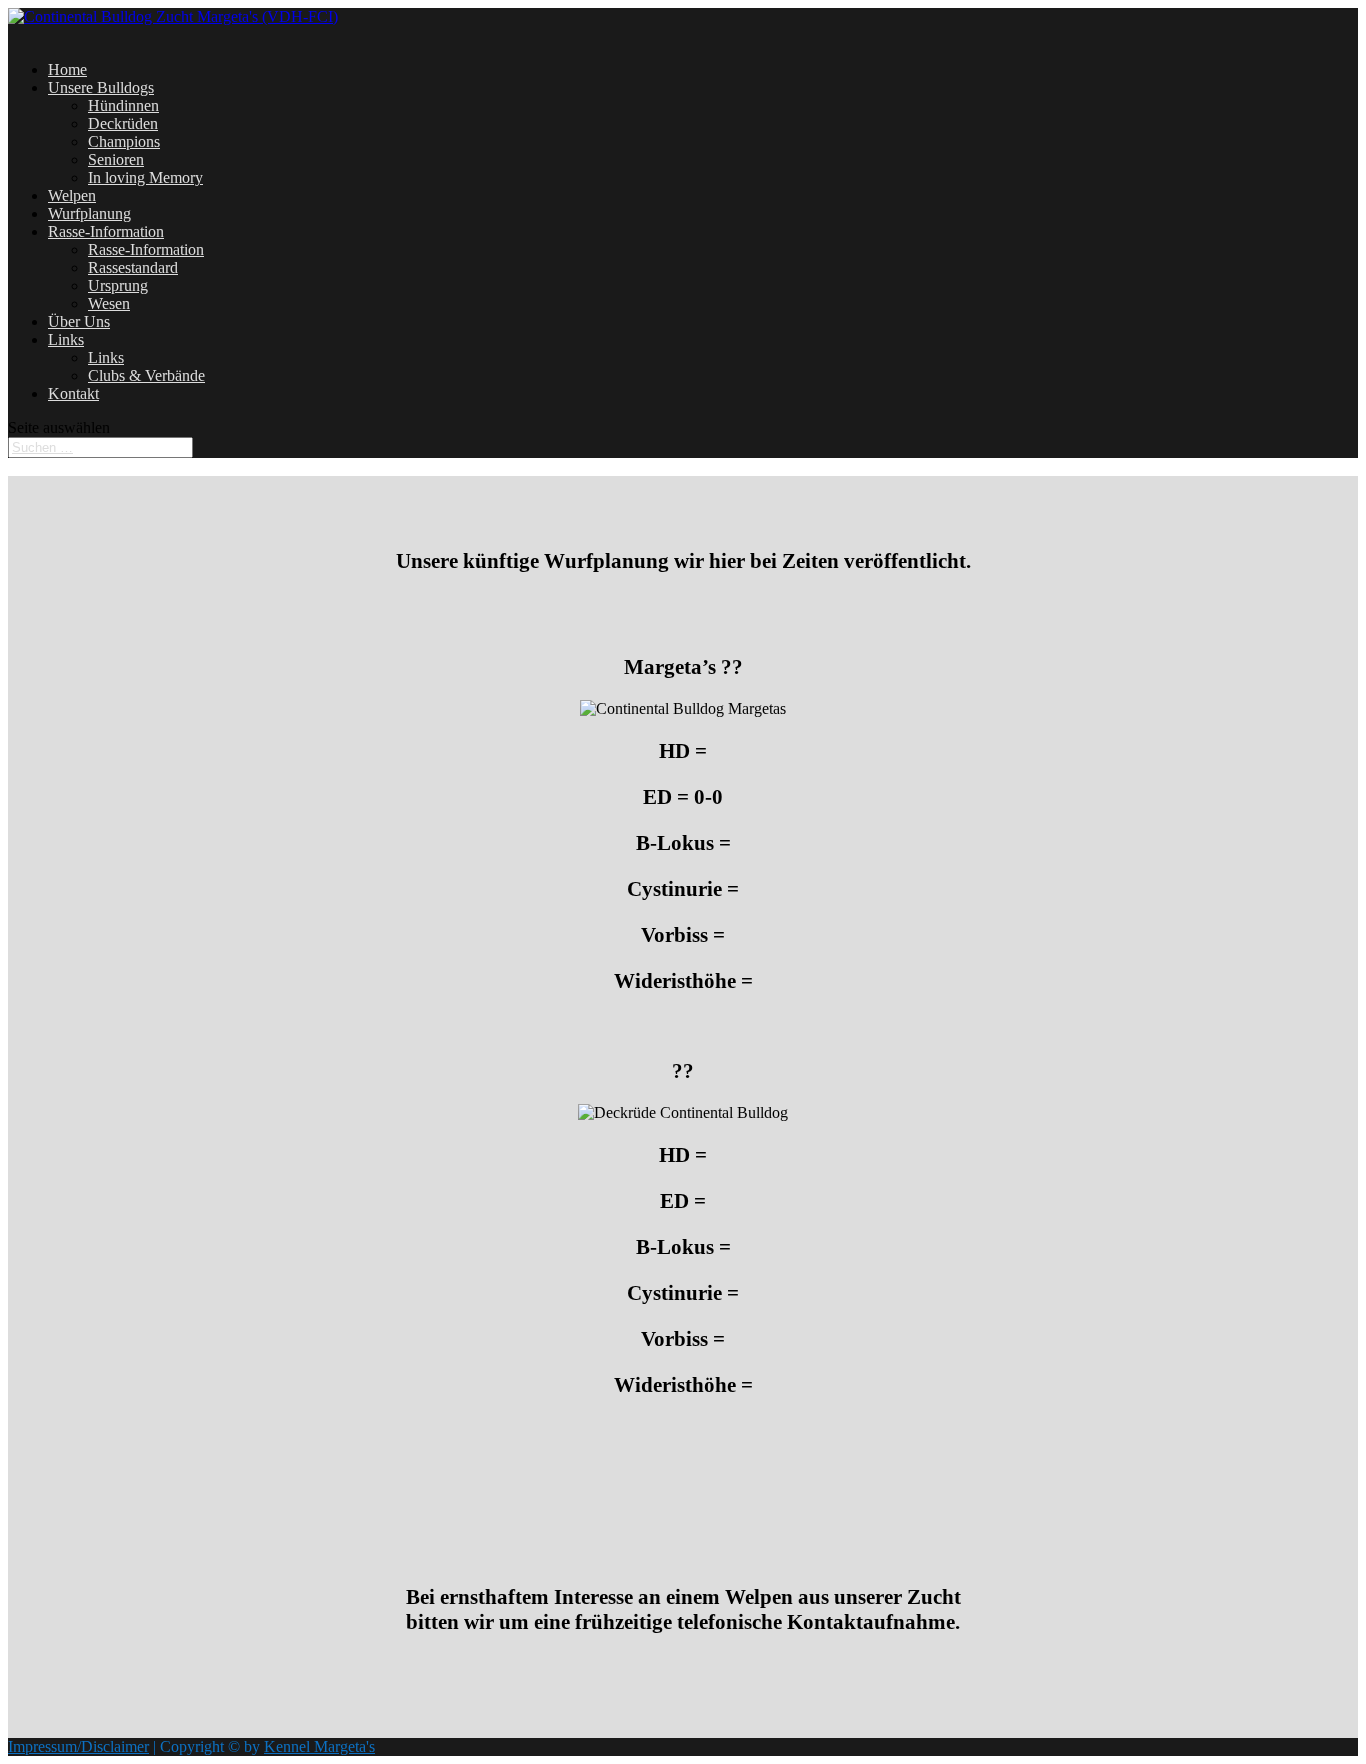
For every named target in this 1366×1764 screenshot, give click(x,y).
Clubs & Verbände (146, 375)
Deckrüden (123, 123)
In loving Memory (145, 177)
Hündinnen (123, 105)
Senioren (116, 159)
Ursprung (118, 285)
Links (66, 339)
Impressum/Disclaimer (78, 1746)
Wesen (109, 303)
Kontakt (73, 393)
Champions (124, 141)
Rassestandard (133, 267)
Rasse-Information (146, 249)
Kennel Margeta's (319, 1746)
